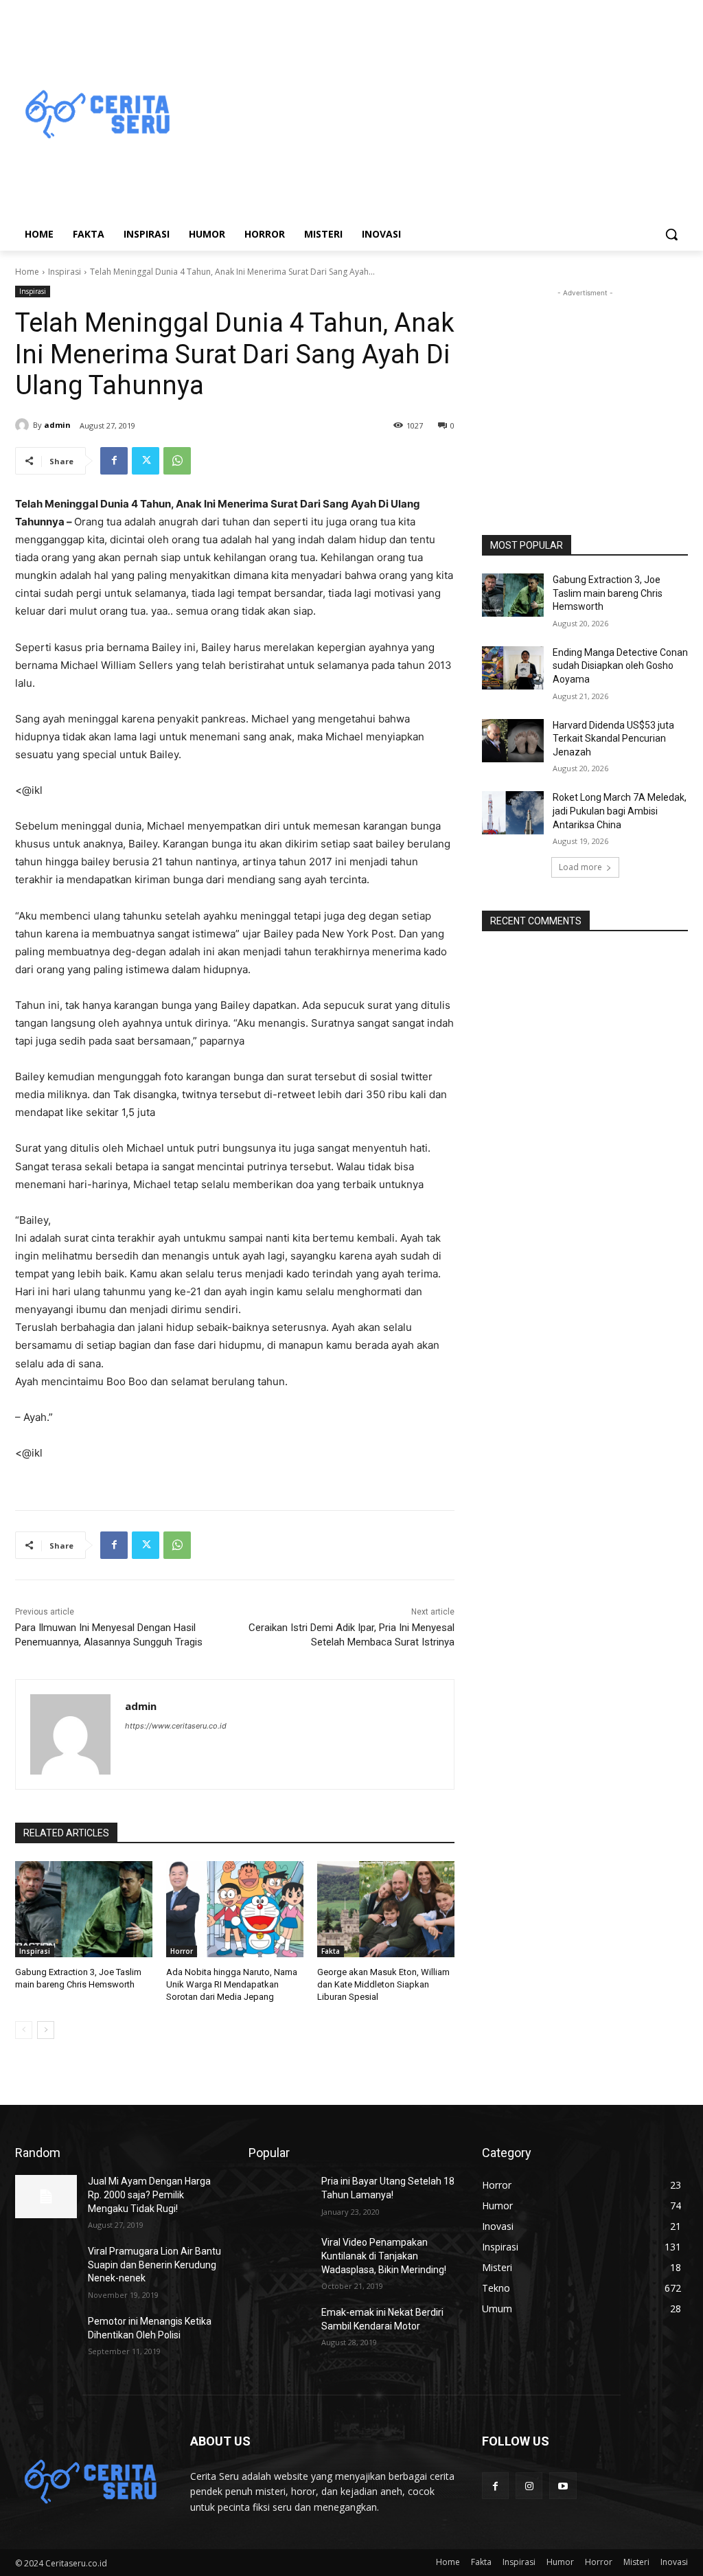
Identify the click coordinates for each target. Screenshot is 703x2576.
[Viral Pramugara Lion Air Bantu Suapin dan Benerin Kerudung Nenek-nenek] (46, 2267)
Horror (182, 1951)
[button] (671, 234)
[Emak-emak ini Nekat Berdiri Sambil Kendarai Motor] (279, 2328)
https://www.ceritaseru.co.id (176, 1726)
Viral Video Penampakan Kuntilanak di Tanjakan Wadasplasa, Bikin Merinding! (384, 2256)
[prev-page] (24, 2030)
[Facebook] (114, 461)
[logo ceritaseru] (96, 115)
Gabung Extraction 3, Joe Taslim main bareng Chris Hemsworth (608, 593)
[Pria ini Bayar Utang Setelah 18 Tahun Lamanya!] (279, 2197)
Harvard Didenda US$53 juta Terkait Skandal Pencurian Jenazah (613, 739)
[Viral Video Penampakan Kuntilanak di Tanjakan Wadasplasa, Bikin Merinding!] (279, 2258)
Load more (580, 867)
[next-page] (46, 2030)
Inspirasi (65, 272)
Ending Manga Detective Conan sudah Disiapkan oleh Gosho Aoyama (620, 666)
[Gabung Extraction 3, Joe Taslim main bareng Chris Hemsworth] (84, 1909)
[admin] (24, 425)
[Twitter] (146, 461)
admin (57, 425)
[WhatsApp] (177, 461)
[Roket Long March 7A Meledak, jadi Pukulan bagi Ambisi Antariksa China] (513, 813)
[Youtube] (563, 2486)
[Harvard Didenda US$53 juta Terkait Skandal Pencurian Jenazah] (513, 741)
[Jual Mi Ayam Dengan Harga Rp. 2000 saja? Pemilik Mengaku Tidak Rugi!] (46, 2197)
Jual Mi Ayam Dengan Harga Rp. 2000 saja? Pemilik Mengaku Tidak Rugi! (149, 2195)
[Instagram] (529, 2486)
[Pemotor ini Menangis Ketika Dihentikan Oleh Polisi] (46, 2337)
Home (27, 272)
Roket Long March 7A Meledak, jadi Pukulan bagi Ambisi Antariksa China (620, 811)
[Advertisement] (432, 115)
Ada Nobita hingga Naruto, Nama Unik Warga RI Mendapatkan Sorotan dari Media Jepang (232, 1984)
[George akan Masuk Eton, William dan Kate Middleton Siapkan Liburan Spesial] (386, 1909)
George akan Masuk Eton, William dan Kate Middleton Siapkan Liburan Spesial (383, 1984)
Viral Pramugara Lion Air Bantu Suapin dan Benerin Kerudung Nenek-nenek (154, 2265)
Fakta (331, 1951)
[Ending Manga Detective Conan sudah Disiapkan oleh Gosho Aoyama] (513, 668)
